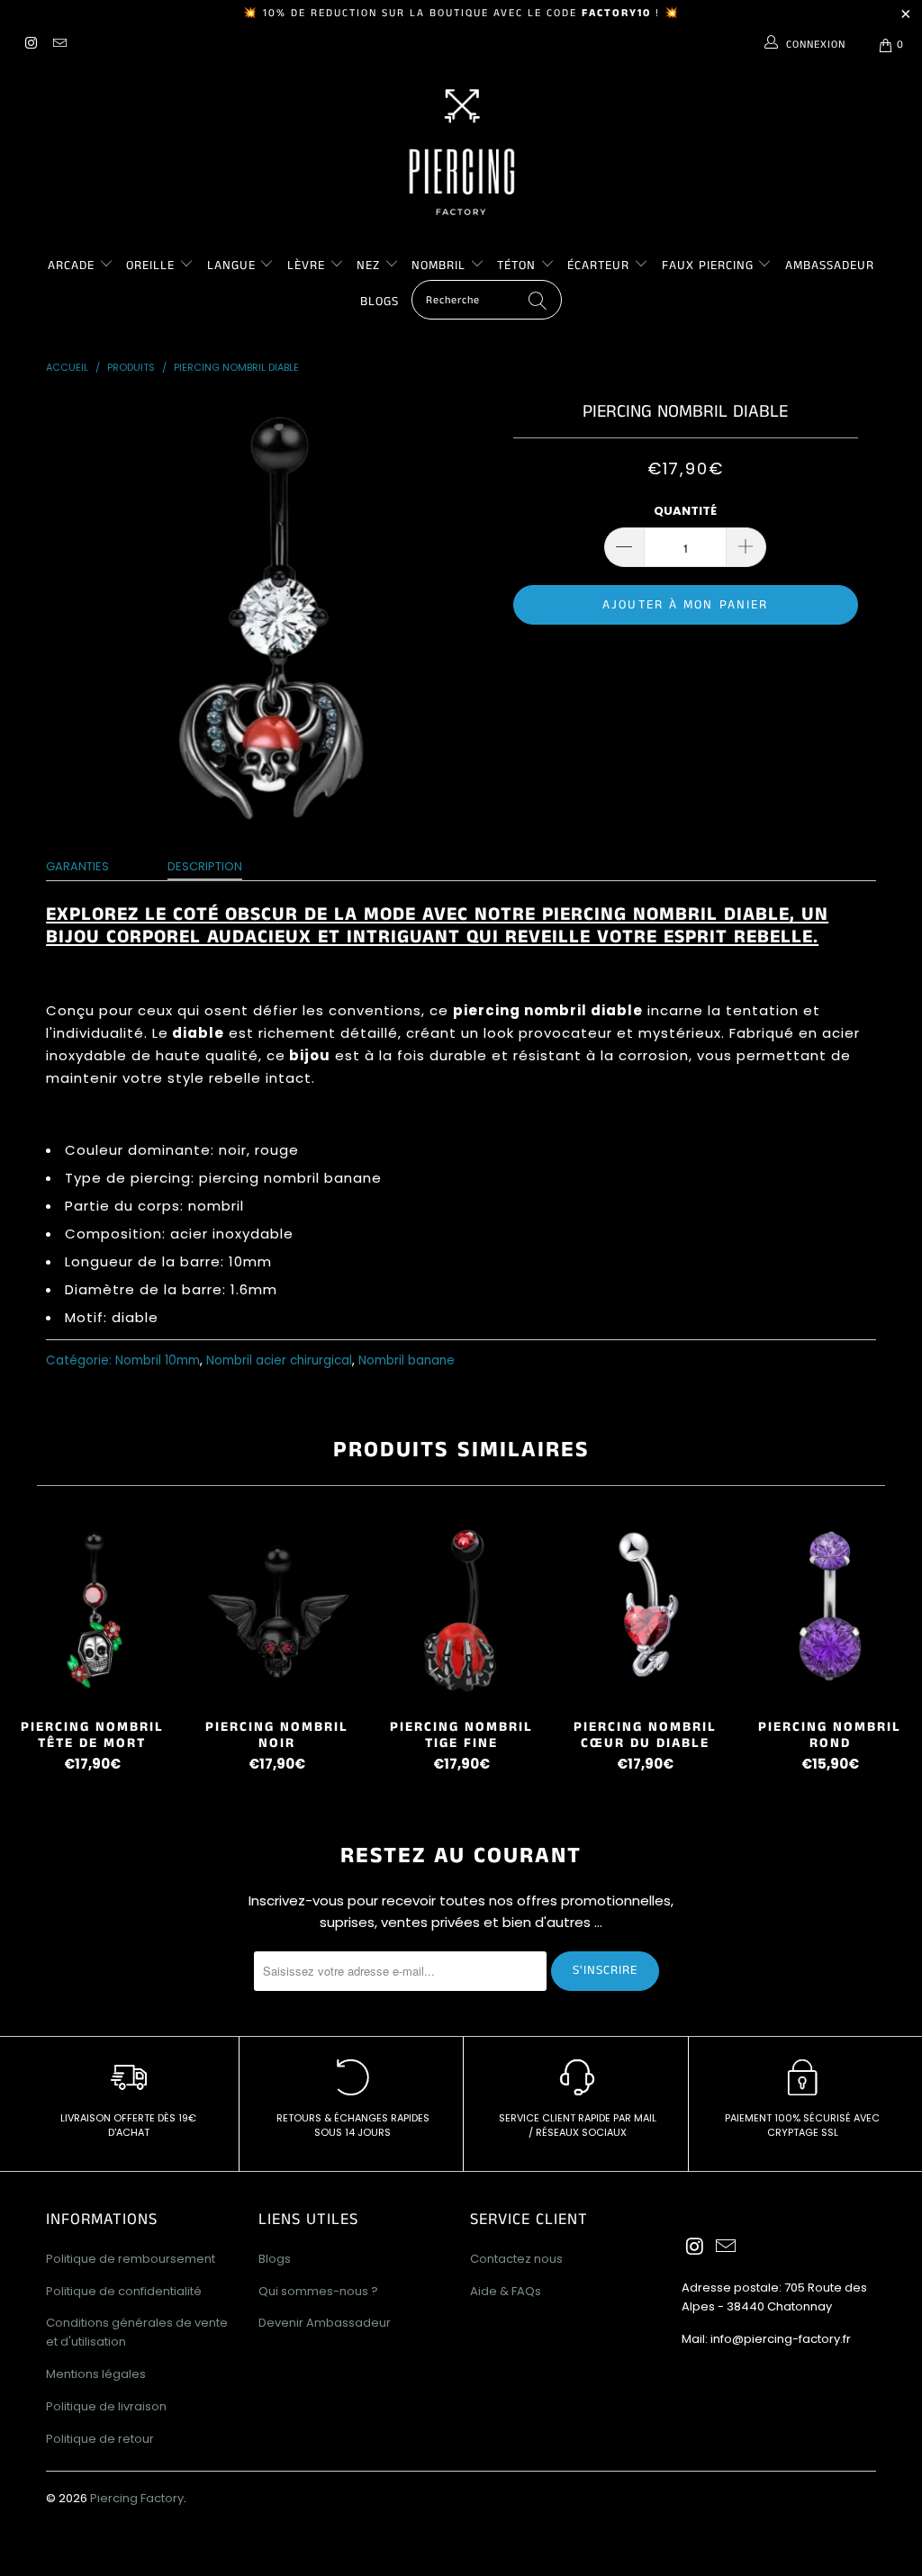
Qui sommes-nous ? (318, 2291)
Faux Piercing (708, 266)
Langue (231, 266)
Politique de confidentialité (124, 2291)
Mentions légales (96, 2374)
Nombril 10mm (158, 1360)
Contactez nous (516, 2259)
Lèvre (308, 266)
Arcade (71, 266)
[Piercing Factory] (461, 152)
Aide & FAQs (506, 2291)
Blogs (380, 302)
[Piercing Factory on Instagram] (30, 45)
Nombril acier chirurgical (279, 1360)
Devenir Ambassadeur (325, 2323)
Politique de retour (100, 2439)
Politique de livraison (106, 2406)
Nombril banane (407, 1360)
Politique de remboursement (131, 2259)
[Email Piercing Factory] (58, 45)
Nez (368, 266)
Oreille (153, 266)
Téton (516, 266)
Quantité (685, 511)
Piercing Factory (137, 2498)
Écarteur (598, 266)
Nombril (438, 266)
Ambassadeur (830, 266)
